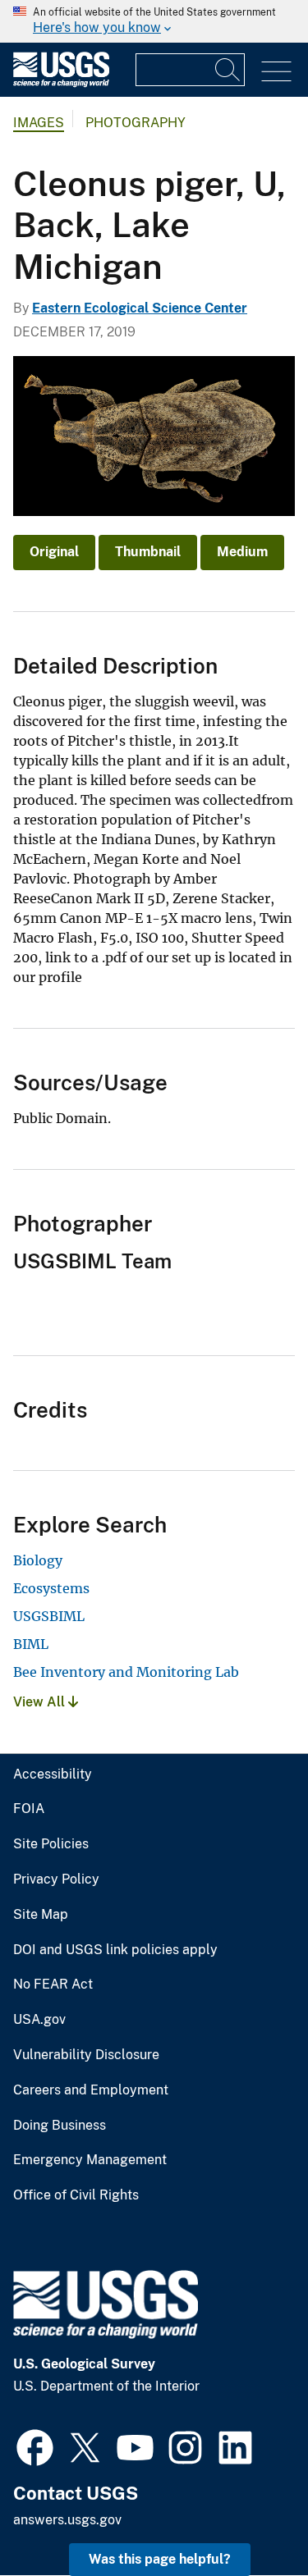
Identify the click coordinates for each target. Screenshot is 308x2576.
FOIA (29, 1809)
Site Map (41, 1915)
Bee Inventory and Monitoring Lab (126, 1672)
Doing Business (60, 2126)
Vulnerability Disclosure (86, 2055)
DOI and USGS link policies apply (115, 1950)
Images (39, 123)
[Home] (61, 83)
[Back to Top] (248, 2517)
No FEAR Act (53, 1985)
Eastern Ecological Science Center (140, 308)
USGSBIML (49, 1616)
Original (54, 552)
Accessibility (53, 1774)
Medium (242, 552)
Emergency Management (90, 2160)
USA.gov (39, 2020)
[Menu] (276, 72)
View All (41, 1702)
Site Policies (51, 1844)
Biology (38, 1560)
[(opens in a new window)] (35, 2446)
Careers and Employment (91, 2090)
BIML (31, 1644)
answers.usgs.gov (67, 2520)
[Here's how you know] (154, 21)
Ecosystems (51, 1588)
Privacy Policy (56, 1879)
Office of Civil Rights (76, 2195)
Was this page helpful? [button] (160, 2559)
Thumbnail (148, 552)
